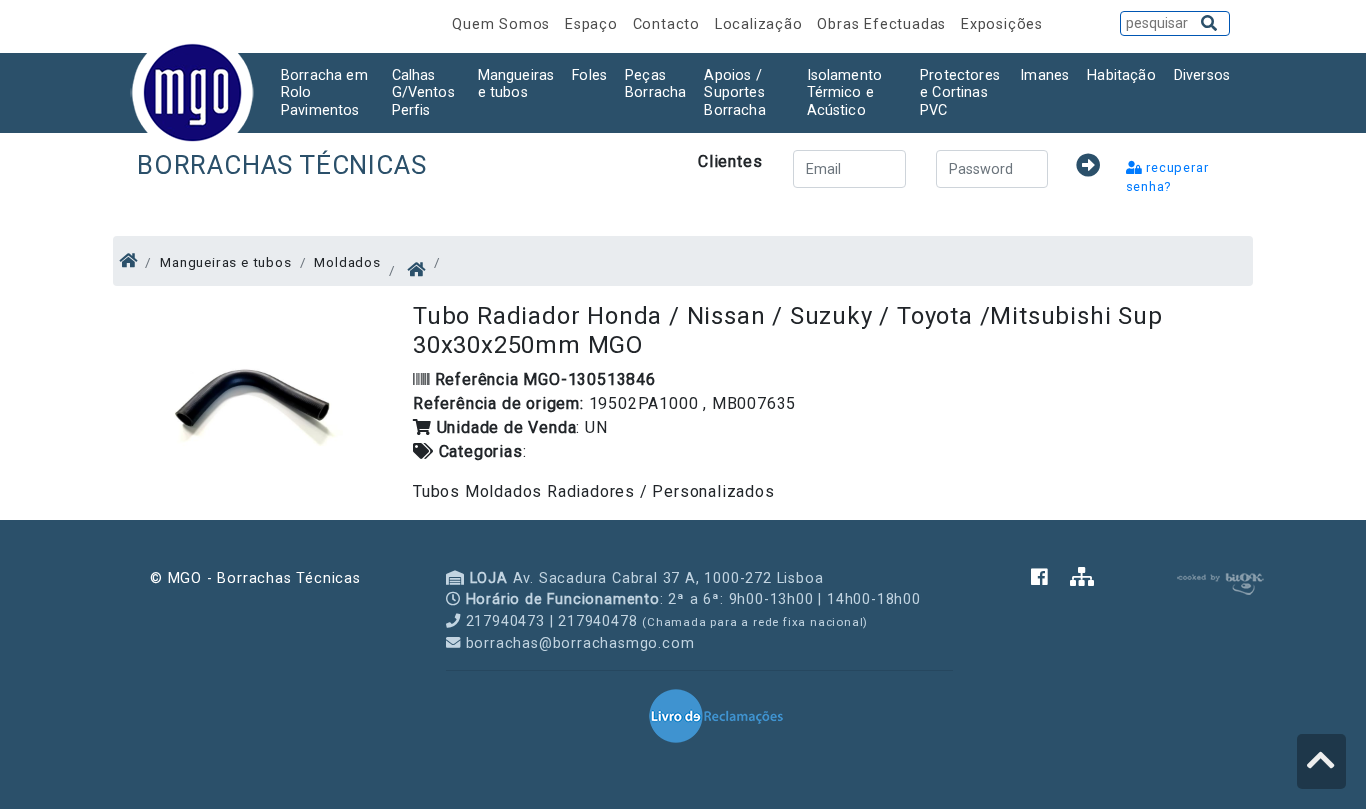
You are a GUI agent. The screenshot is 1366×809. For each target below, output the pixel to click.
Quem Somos (503, 24)
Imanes (1044, 75)
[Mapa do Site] (1082, 578)
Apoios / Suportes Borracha (734, 93)
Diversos (1202, 75)
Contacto (669, 24)
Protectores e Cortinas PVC (960, 93)
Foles (589, 75)
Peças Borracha (655, 84)
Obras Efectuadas (884, 24)
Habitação (1121, 75)
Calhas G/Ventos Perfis (423, 93)
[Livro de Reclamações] (716, 715)
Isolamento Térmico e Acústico (845, 93)
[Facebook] (1050, 578)
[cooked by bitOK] (1218, 580)
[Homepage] (128, 261)
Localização (761, 24)
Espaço (594, 24)
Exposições (1002, 24)
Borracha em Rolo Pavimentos (324, 93)
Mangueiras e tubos (516, 84)
